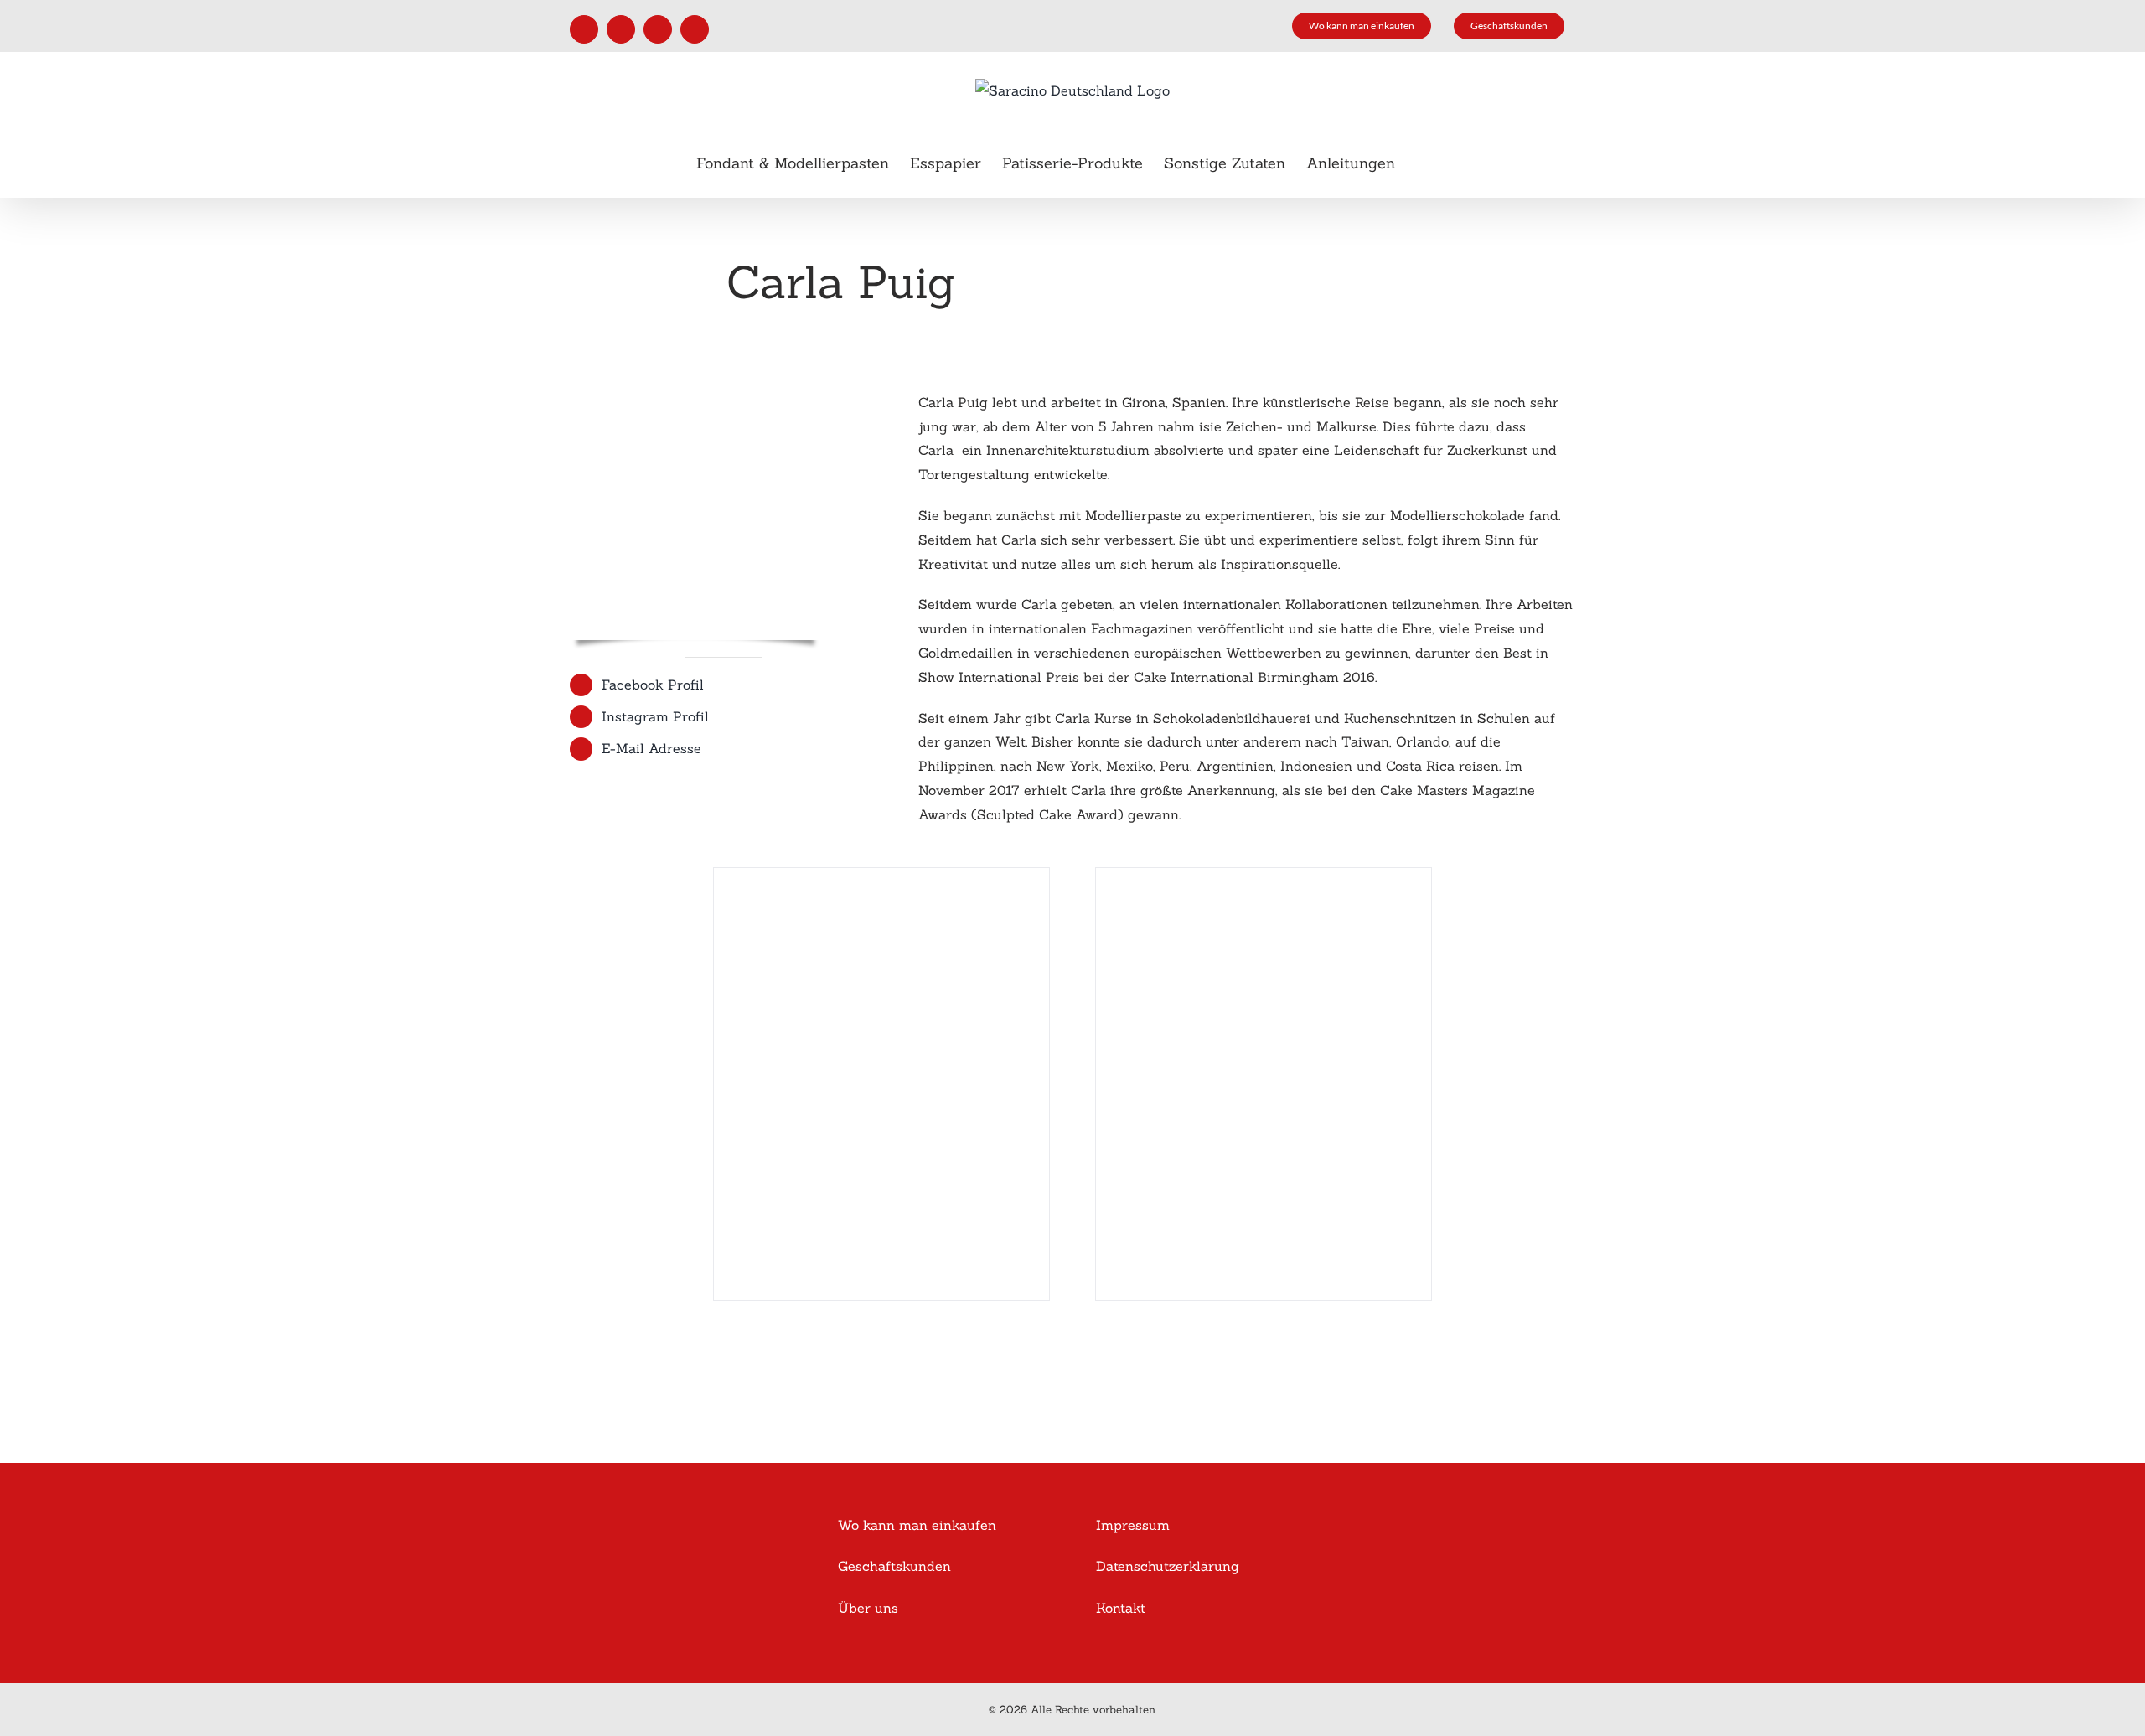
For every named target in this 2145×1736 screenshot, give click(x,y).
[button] (1422, 163)
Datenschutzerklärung (1168, 1566)
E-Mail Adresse (651, 748)
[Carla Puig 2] (1264, 876)
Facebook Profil (653, 685)
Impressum (1133, 1525)
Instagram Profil (655, 716)
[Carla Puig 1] (881, 876)
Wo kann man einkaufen (917, 1525)
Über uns (868, 1608)
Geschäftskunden (894, 1566)
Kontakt (1121, 1608)
